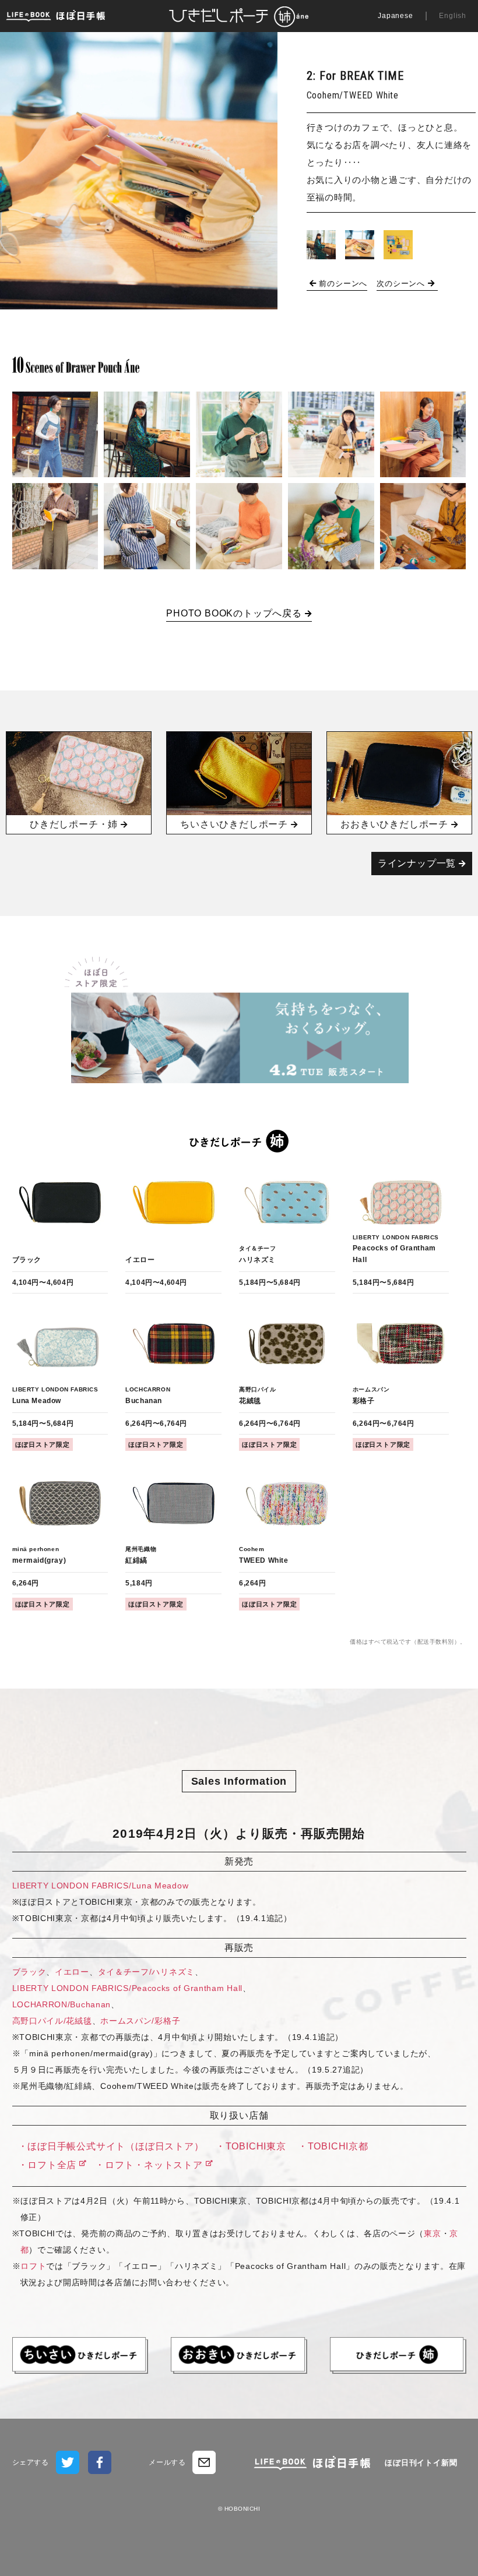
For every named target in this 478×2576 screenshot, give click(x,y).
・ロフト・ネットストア (147, 2165)
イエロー (72, 1972)
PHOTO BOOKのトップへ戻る (234, 613)
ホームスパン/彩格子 (140, 2021)
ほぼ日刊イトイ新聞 (421, 2463)
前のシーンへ (343, 283)
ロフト (33, 2266)
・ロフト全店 (48, 2165)
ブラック (29, 1972)
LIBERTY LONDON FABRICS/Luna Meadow (101, 1886)
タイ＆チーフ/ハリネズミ (146, 1972)
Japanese (395, 16)
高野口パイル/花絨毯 (52, 2021)
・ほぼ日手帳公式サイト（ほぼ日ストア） (111, 2146)
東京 (432, 2233)
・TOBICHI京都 (333, 2146)
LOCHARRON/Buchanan (62, 2004)
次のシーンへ (401, 283)
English (453, 16)
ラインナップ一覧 (417, 863)
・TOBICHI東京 (251, 2146)
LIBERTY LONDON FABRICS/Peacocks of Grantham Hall (128, 1988)
